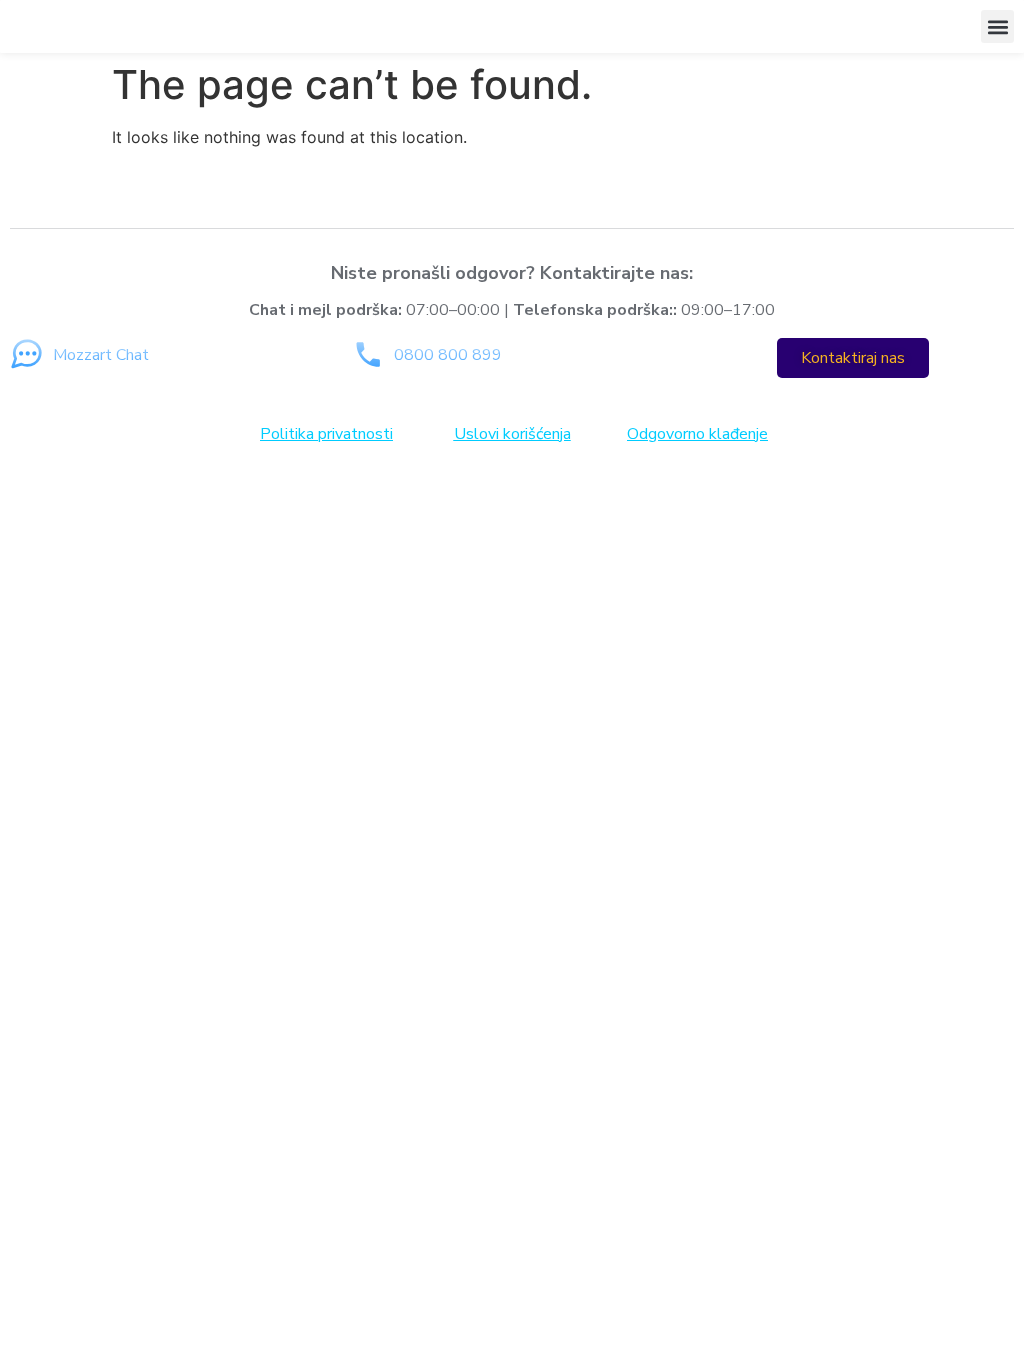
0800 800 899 (448, 355)
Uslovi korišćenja (512, 434)
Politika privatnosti (326, 434)
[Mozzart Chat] (26, 354)
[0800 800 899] (367, 354)
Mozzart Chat (101, 355)
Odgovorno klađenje (697, 434)
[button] (997, 26)
